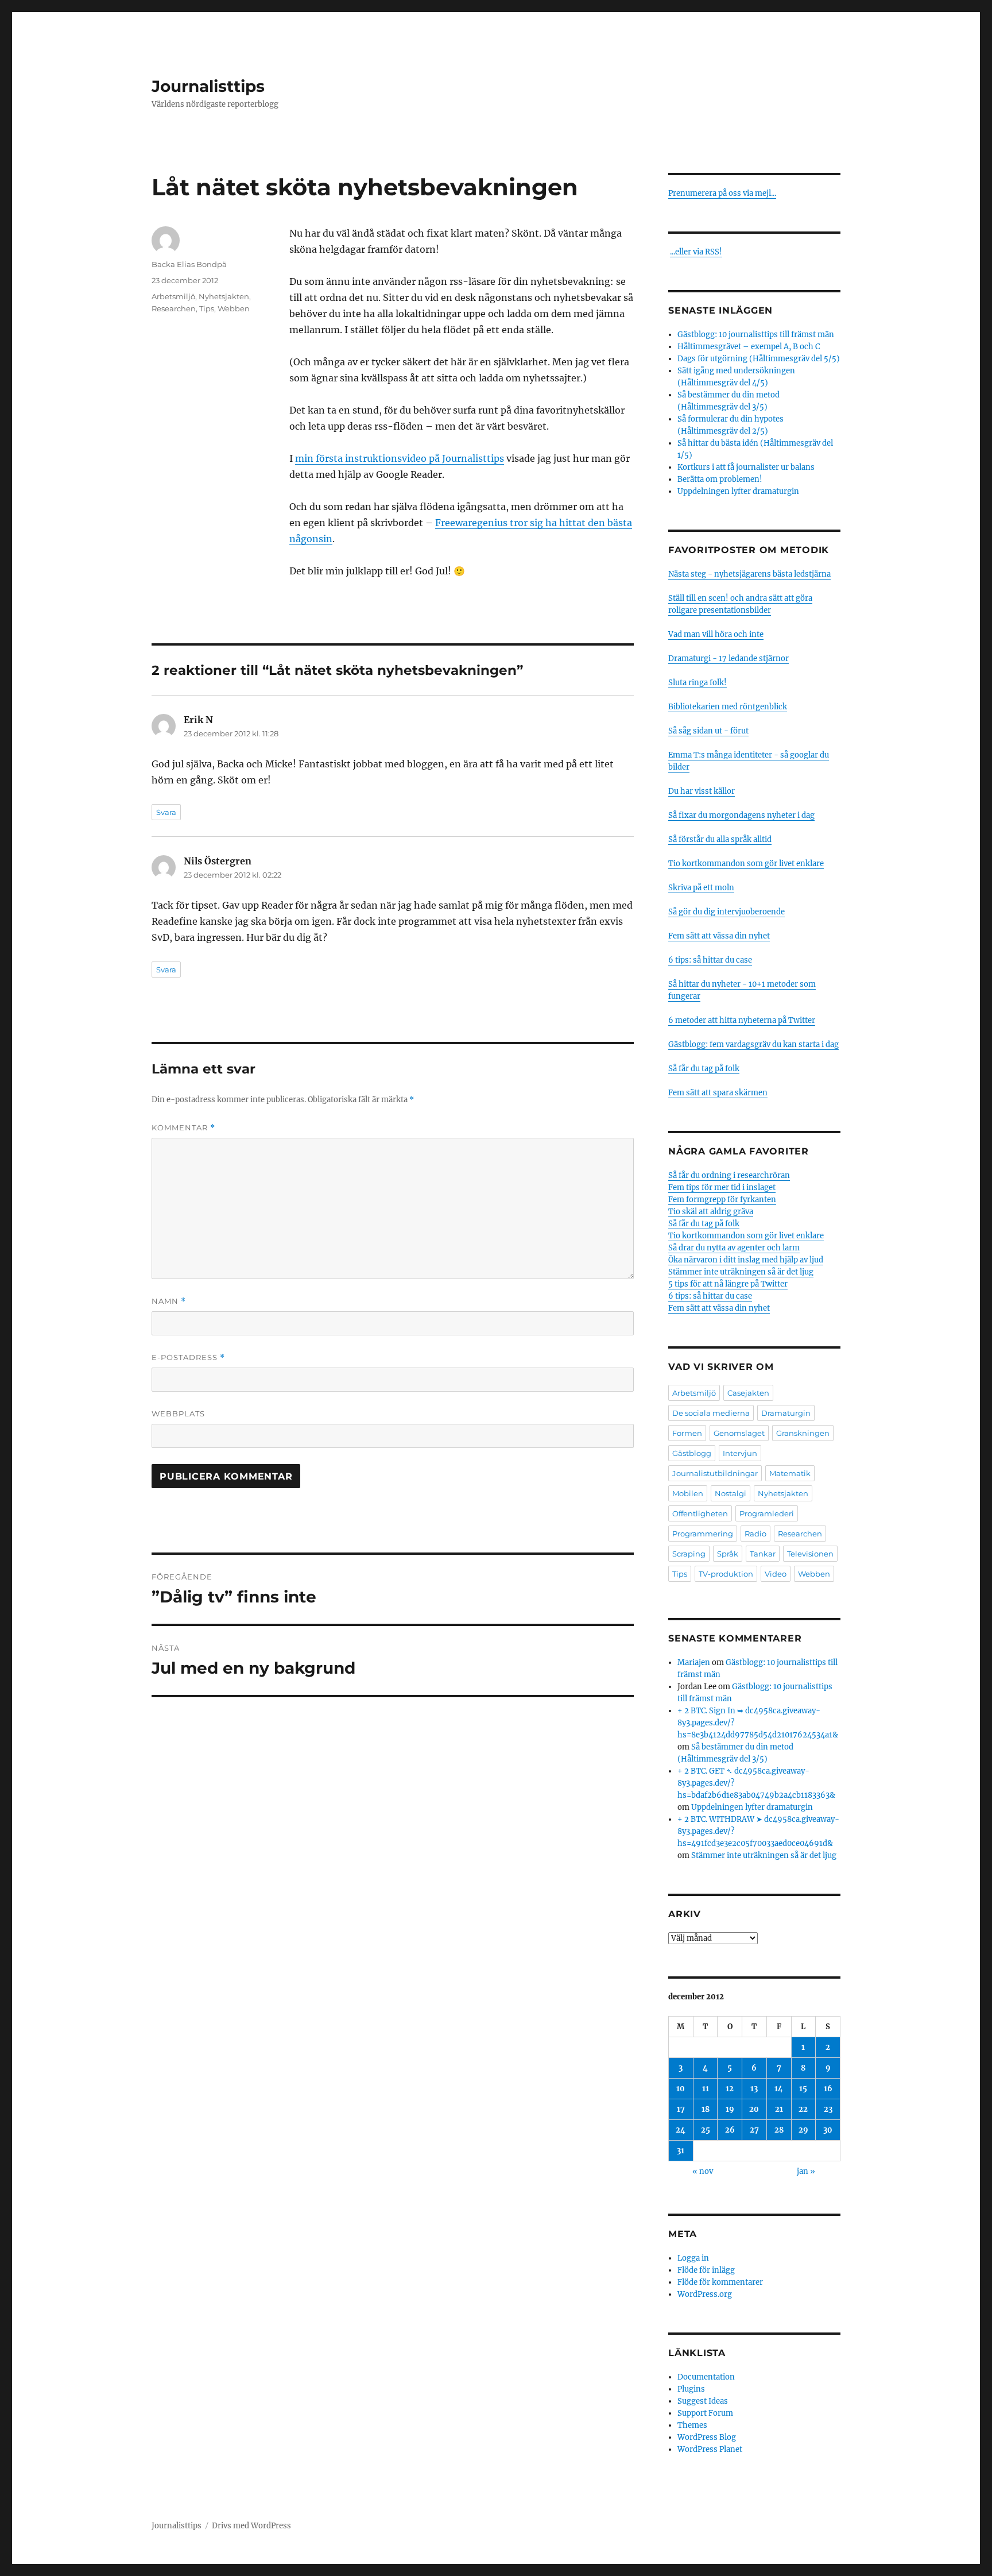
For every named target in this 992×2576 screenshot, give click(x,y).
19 (730, 2109)
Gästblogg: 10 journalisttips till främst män (757, 335)
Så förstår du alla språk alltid (720, 839)
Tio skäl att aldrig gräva (711, 1212)
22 (803, 2109)
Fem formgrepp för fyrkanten (722, 1200)
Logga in (693, 2258)
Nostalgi (731, 1493)
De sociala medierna (711, 1413)
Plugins (691, 2389)
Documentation (706, 2377)
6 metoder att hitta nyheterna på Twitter (742, 1020)
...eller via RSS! (696, 252)
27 (754, 2130)
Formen (687, 1433)
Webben (234, 308)
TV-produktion (726, 1574)
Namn (169, 1301)
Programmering (703, 1534)
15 (803, 2089)
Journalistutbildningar (715, 1473)
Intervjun (740, 1453)
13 (754, 2089)
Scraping (689, 1554)
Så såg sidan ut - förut (708, 731)
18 (706, 2109)
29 (803, 2130)
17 (681, 2109)
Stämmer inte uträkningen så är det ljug (741, 1272)
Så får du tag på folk (704, 1069)
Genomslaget (739, 1433)
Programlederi (767, 1513)
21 (779, 2109)
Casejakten (748, 1393)
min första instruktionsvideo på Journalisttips (400, 458)
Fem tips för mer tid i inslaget (722, 1187)
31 (681, 2151)
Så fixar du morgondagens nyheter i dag (741, 815)
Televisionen (810, 1554)
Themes (692, 2425)
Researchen (174, 308)
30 (828, 2130)
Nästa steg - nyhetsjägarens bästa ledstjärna (749, 574)
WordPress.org (705, 2294)
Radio (755, 1534)
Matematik (790, 1473)
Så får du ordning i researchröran (729, 1175)
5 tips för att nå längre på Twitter (728, 1284)
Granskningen (803, 1433)
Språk (728, 1554)
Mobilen (688, 1493)
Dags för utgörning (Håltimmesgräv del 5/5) (759, 359)
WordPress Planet (710, 2449)
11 (706, 2089)
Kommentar (183, 1128)
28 (779, 2130)
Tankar (763, 1554)
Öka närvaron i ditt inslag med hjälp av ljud (746, 1260)
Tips (207, 308)
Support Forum (705, 2413)
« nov (703, 2171)
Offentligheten (700, 1513)
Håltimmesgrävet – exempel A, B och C (749, 347)
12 (730, 2089)
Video (776, 1574)
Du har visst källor (702, 791)
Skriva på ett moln (701, 888)
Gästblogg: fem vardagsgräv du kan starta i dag (753, 1044)
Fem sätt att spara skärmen (718, 1093)
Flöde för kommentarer (720, 2282)
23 (828, 2109)
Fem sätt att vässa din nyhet (719, 936)
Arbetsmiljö (173, 296)
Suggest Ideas (703, 2401)
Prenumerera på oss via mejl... (722, 193)
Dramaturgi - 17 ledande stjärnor (728, 659)
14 (779, 2089)
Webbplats (178, 1413)
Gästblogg (692, 1453)
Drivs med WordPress (251, 2526)
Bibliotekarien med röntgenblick (728, 707)
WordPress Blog (707, 2437)
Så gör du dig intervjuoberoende (726, 912)
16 (828, 2089)
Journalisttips (208, 86)
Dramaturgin (786, 1413)
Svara (166, 812)
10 (681, 2089)
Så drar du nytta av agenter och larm (734, 1248)
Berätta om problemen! (720, 479)
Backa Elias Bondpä (189, 264)
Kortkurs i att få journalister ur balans (746, 467)
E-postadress (188, 1357)
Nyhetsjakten (224, 296)
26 (730, 2130)
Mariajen (694, 1662)
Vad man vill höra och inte (716, 634)
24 (681, 2130)
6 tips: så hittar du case (710, 960)
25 (706, 2130)
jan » (806, 2171)
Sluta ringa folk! (697, 683)
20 (754, 2109)
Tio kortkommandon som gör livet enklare (746, 864)
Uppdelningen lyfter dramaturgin (738, 491)
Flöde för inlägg (706, 2270)
